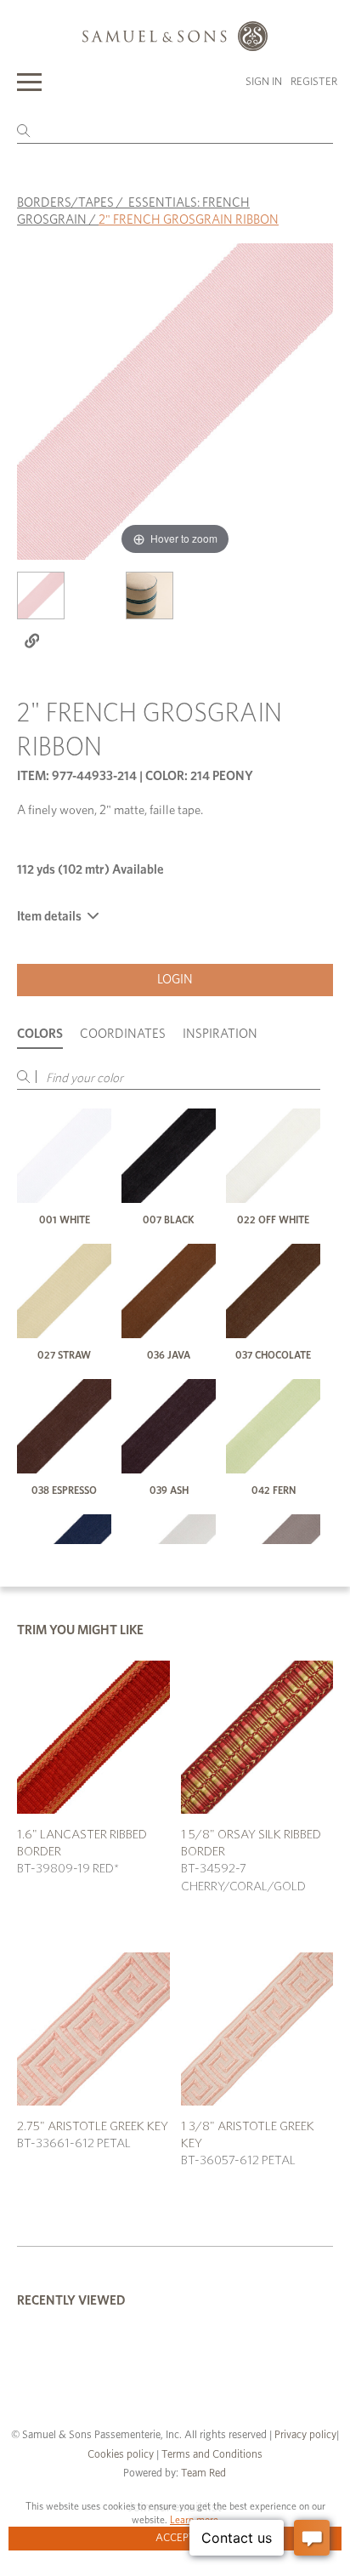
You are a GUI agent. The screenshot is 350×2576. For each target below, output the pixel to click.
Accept (175, 2538)
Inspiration (220, 1034)
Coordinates (123, 1034)
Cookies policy (121, 2455)
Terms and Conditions (211, 2455)
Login (175, 980)
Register (314, 82)
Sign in (264, 82)
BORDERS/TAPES (65, 203)
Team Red (203, 2473)
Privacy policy (305, 2435)
